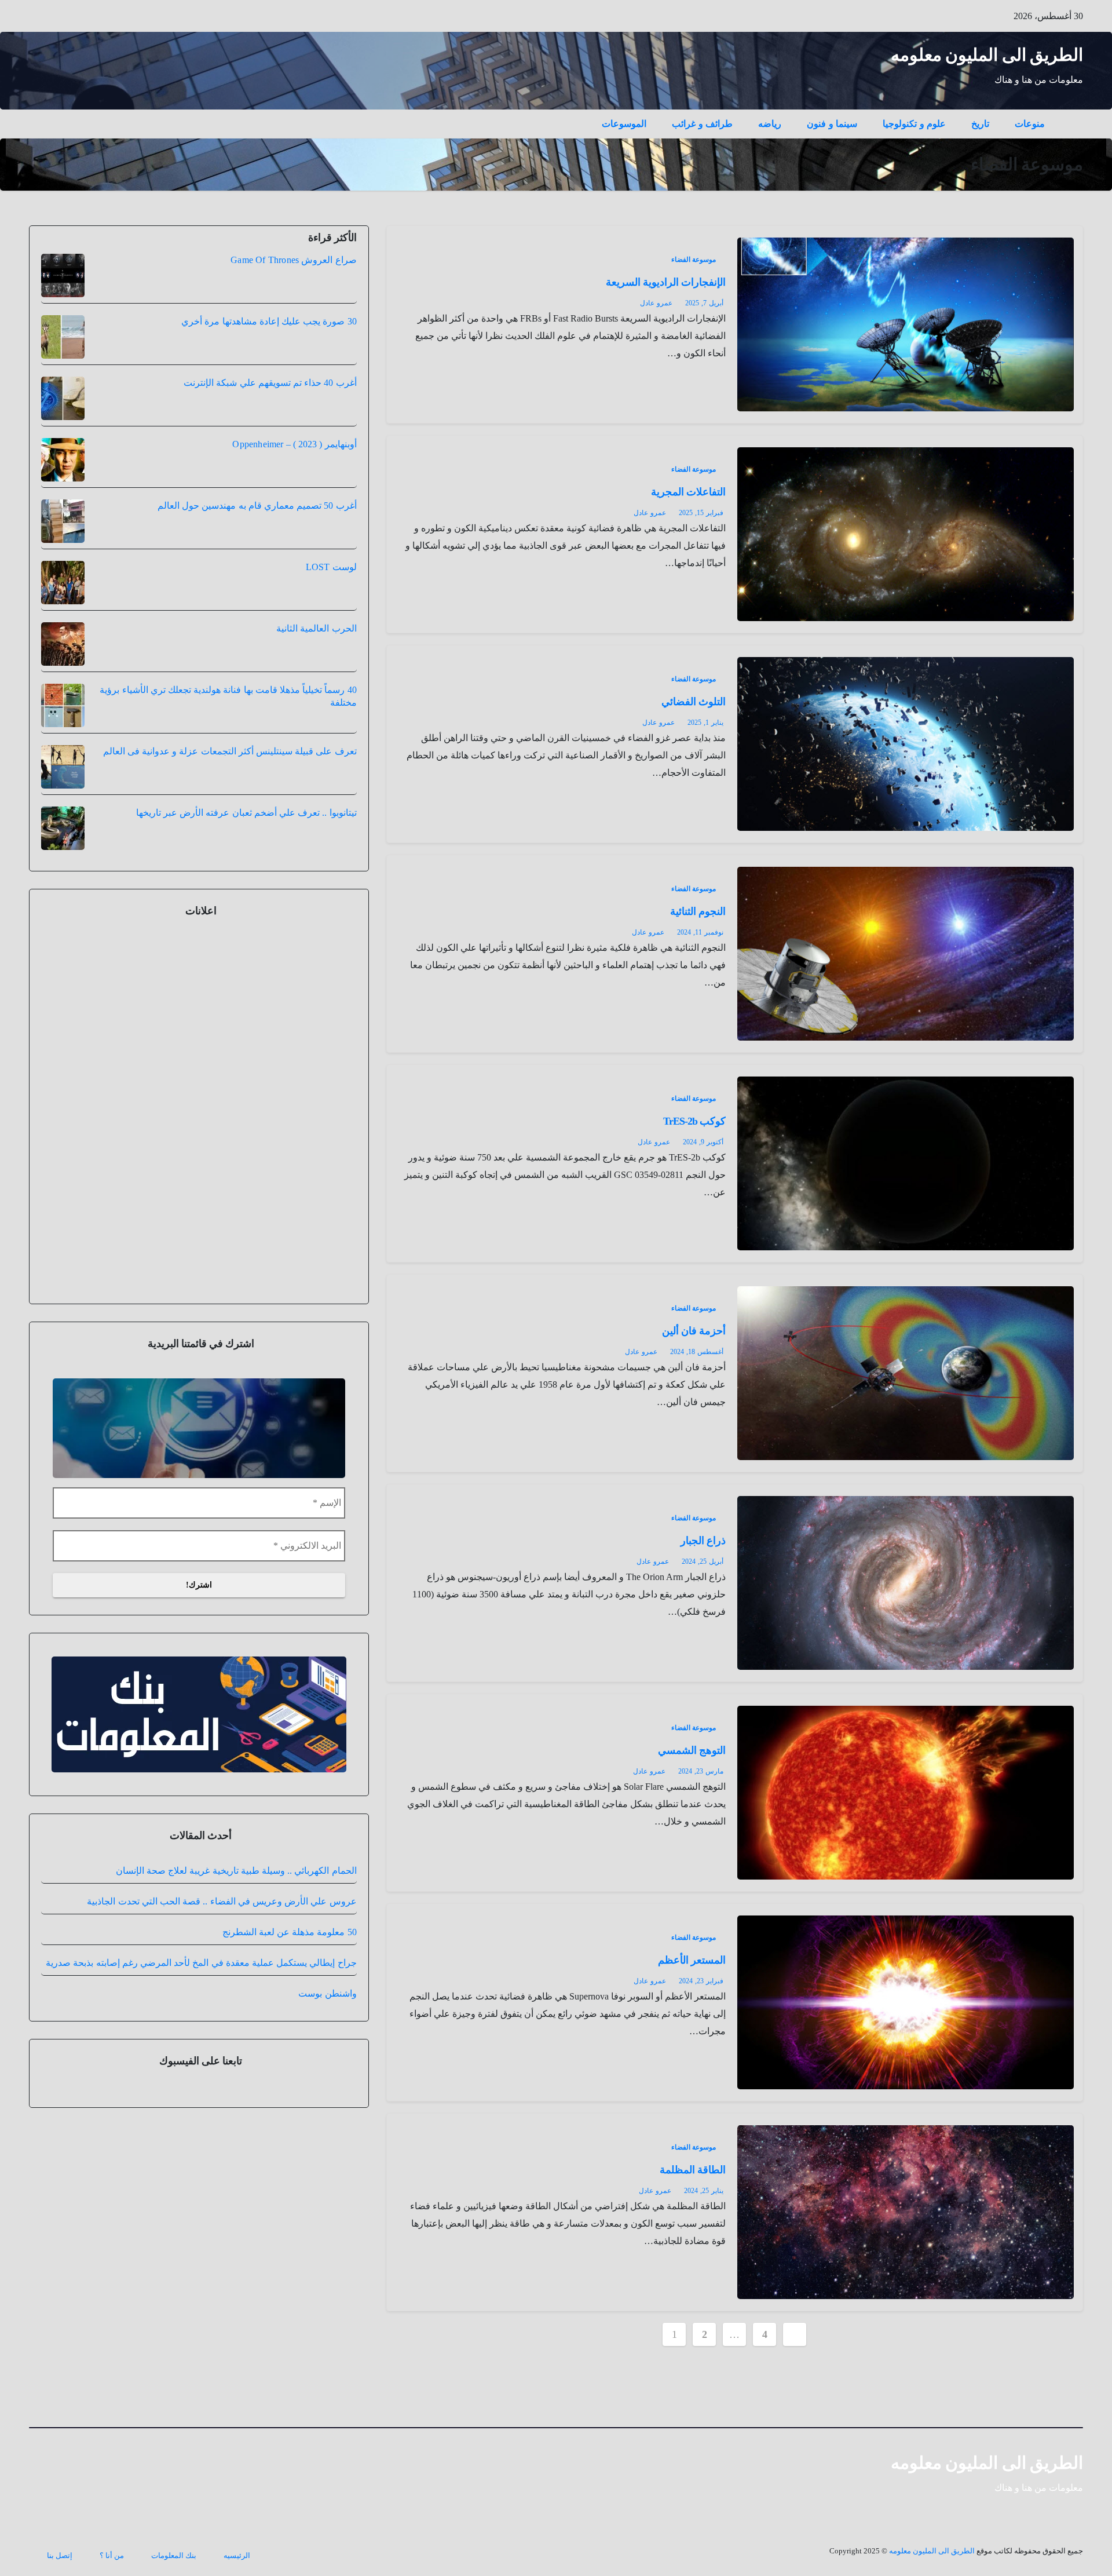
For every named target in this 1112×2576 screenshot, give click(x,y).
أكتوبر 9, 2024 (703, 1142)
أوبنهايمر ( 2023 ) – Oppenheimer (294, 444)
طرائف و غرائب (702, 124)
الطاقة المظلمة (693, 2170)
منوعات (1030, 124)
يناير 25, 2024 (704, 2191)
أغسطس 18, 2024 (697, 1352)
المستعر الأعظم (692, 1960)
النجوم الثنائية (698, 911)
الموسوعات (624, 124)
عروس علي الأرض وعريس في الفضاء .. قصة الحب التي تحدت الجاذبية (222, 1901)
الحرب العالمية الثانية (316, 628)
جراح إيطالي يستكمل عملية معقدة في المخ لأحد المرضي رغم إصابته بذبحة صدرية (201, 1963)
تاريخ (980, 124)
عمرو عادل (656, 303)
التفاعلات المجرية (688, 492)
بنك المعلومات (174, 2555)
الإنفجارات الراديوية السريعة (666, 282)
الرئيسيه (237, 2555)
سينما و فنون (832, 124)
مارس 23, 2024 (701, 1771)
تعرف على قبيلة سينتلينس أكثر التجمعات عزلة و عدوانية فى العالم (230, 751)
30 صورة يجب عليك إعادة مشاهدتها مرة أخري (269, 321)
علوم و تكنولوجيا (914, 124)
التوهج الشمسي (692, 1750)
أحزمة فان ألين (694, 1331)
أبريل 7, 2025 (704, 303)
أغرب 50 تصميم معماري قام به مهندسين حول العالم (257, 506)
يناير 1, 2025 (705, 723)
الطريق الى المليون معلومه (987, 55)
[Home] (1070, 115)
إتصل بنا (60, 2555)
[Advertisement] (199, 1108)
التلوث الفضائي (694, 702)
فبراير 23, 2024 (701, 1981)
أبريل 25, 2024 (703, 1561)
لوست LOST (331, 567)
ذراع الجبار (703, 1541)
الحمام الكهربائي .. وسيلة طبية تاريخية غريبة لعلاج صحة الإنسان (236, 1871)
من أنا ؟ (112, 2555)
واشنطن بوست (327, 1993)
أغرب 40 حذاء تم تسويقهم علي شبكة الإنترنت (270, 383)
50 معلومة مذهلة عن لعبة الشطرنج (290, 1932)
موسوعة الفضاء (694, 260)
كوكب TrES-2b (695, 1121)
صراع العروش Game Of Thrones (293, 260)
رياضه (770, 124)
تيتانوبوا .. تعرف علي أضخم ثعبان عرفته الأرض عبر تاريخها (246, 813)
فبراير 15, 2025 (701, 513)
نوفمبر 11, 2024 (700, 932)
